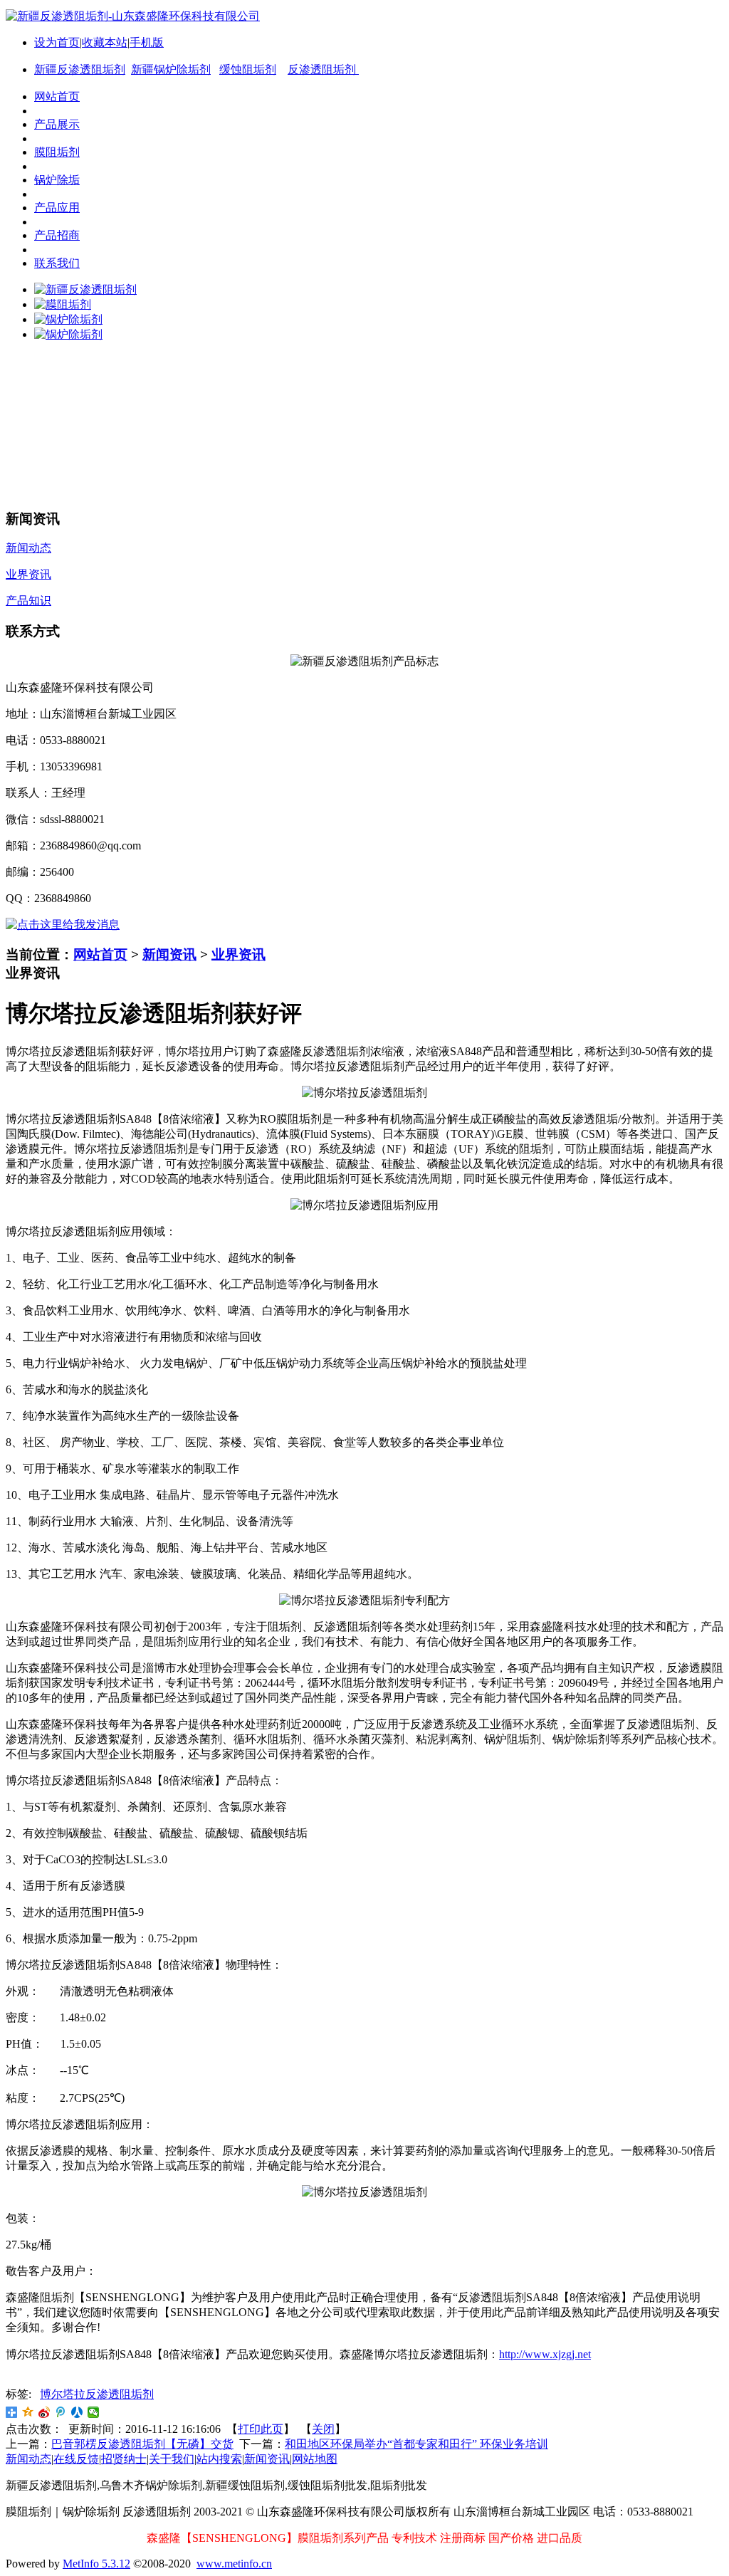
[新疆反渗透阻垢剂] (85, 289)
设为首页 (57, 42)
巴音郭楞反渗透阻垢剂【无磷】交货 (142, 2444)
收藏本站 (105, 42)
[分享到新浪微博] (44, 2412)
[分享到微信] (94, 2412)
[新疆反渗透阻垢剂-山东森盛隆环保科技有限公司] (133, 16)
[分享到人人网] (77, 2412)
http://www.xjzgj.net (545, 2354)
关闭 (323, 2429)
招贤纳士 (124, 2459)
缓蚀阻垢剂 (248, 69)
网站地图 (315, 2459)
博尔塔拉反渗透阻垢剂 (97, 2394)
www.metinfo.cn (234, 2564)
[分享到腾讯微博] (61, 2412)
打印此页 (261, 2429)
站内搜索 (219, 2459)
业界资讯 (238, 954)
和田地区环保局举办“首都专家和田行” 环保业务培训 (416, 2444)
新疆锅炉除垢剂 (171, 69)
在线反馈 (76, 2459)
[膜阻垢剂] (63, 304)
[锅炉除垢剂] (68, 319)
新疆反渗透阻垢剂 (80, 69)
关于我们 (172, 2459)
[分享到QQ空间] (28, 2412)
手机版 (147, 42)
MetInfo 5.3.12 (96, 2564)
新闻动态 (28, 2459)
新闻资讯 (169, 954)
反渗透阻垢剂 (323, 69)
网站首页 (100, 954)
